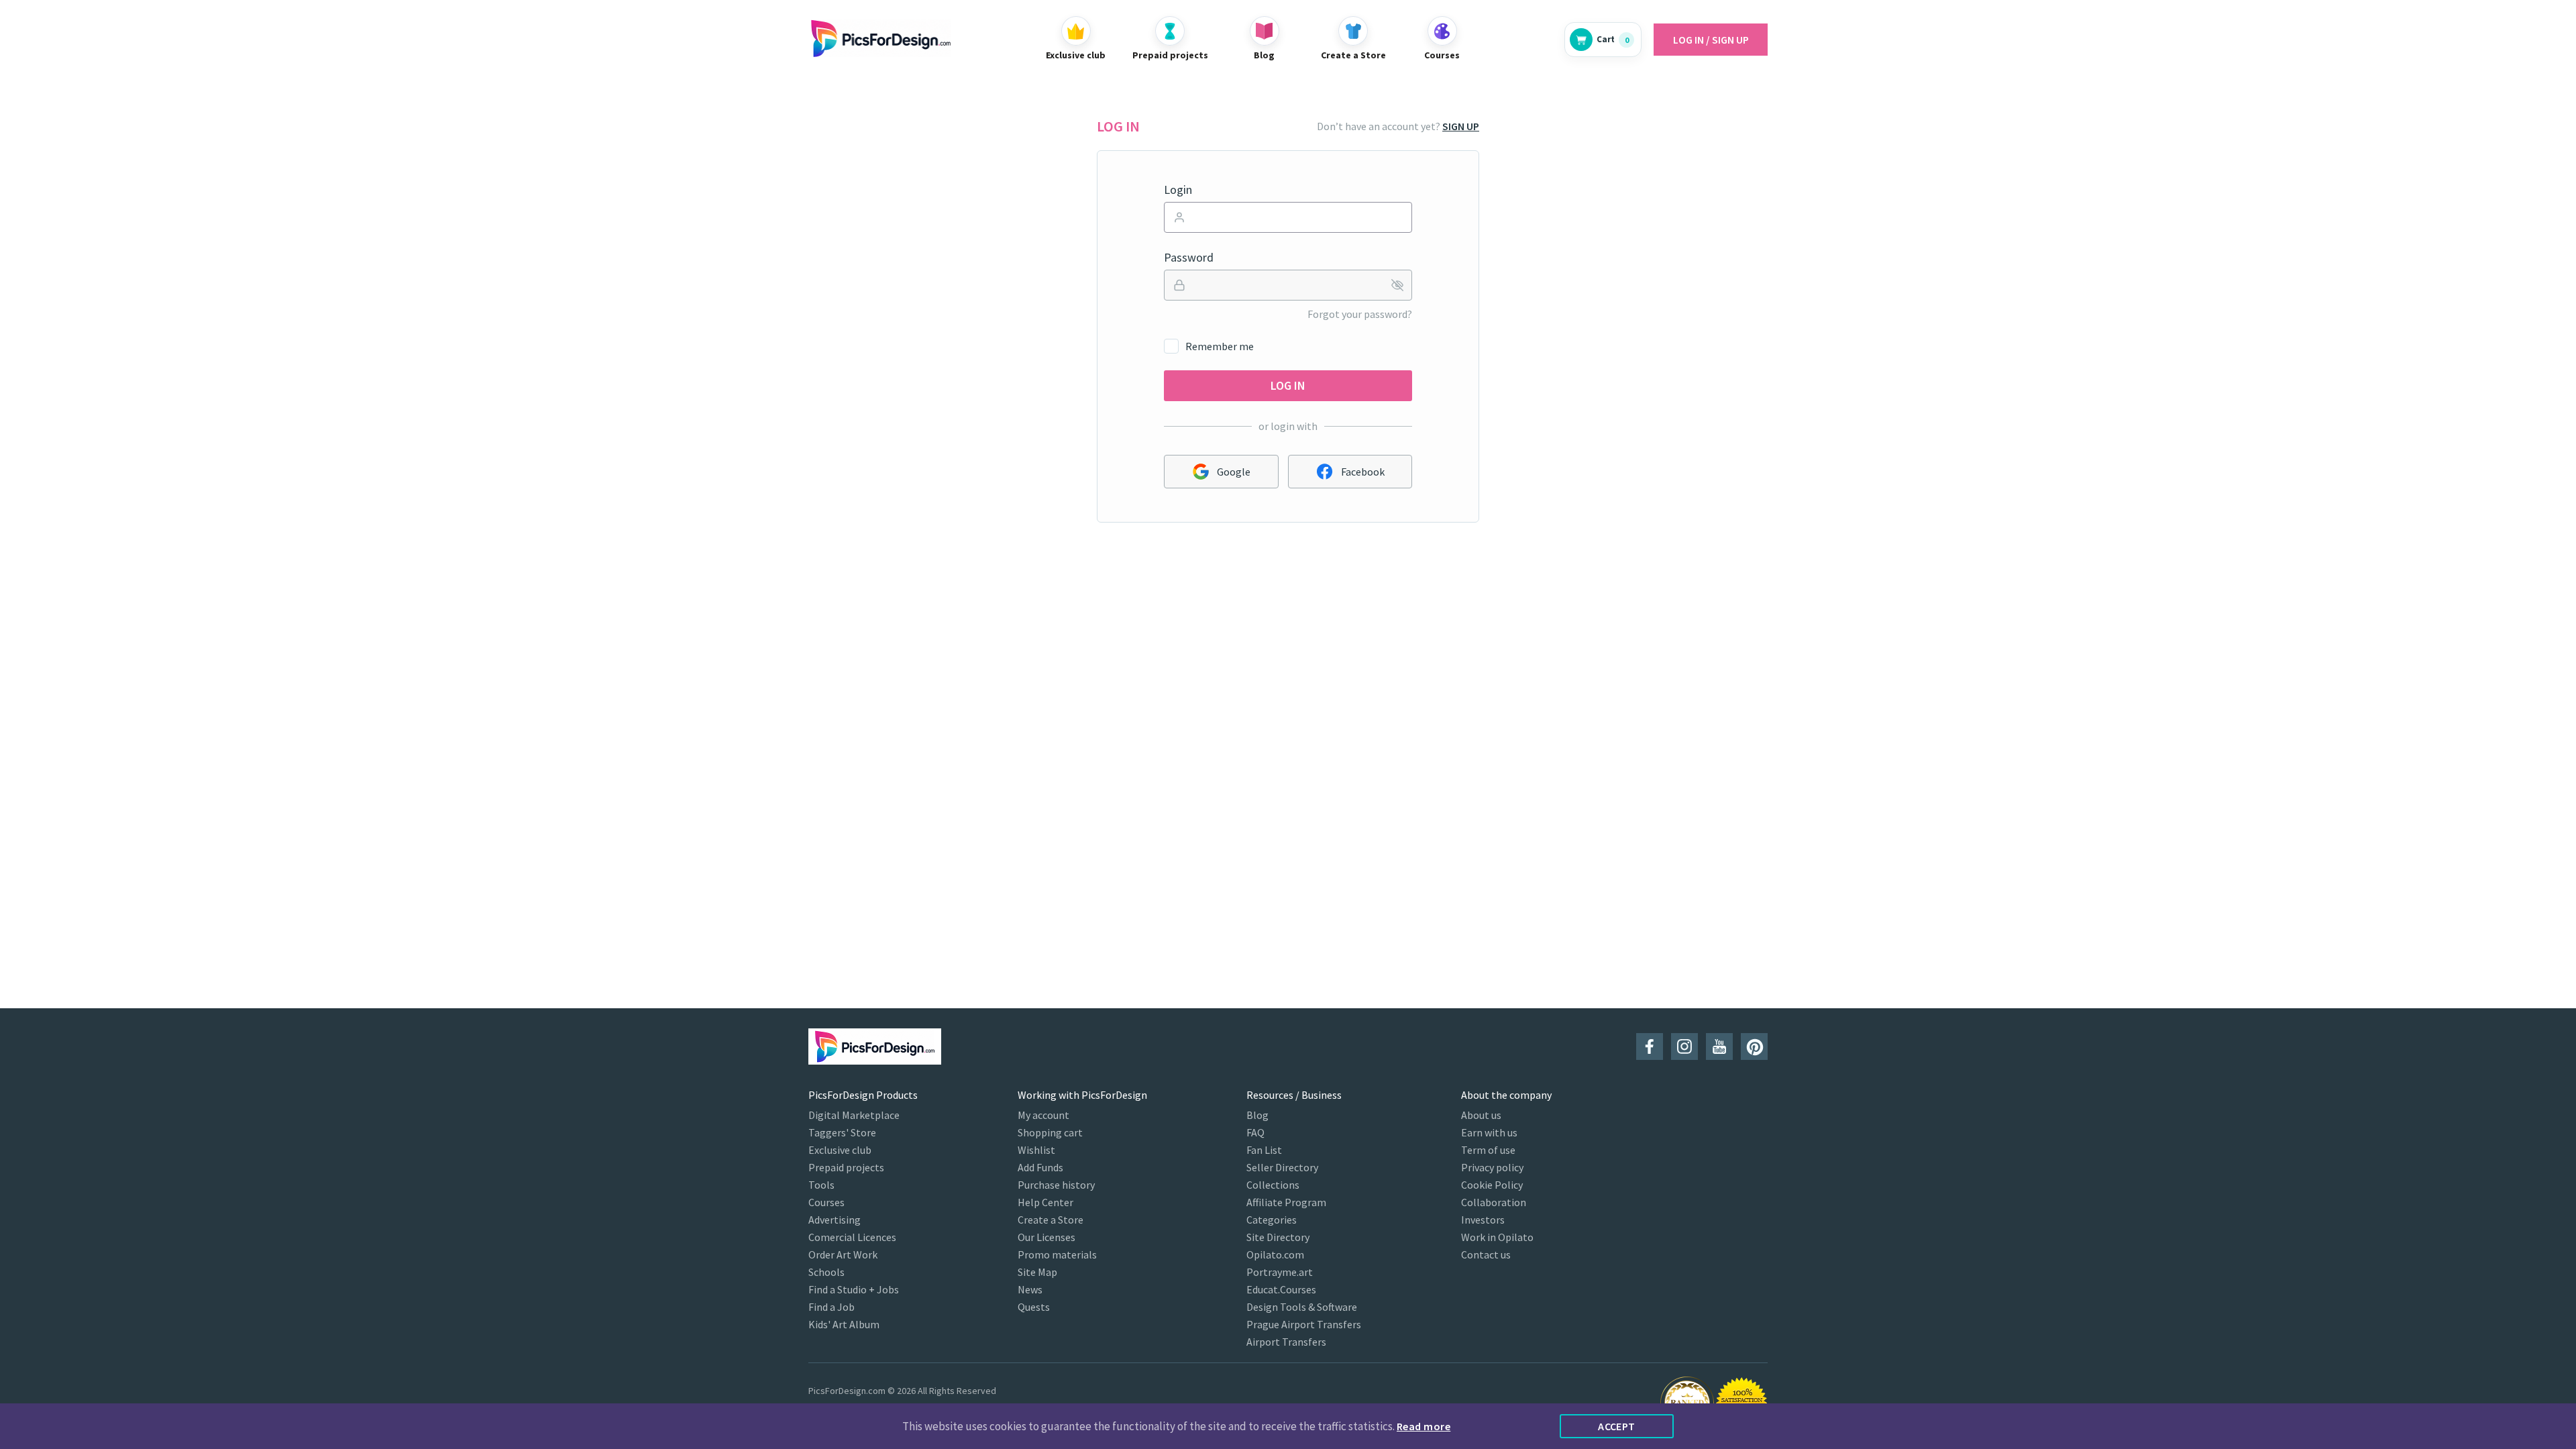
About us (1481, 1115)
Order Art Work (843, 1254)
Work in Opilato (1497, 1237)
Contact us (1486, 1254)
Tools (821, 1185)
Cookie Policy (1492, 1185)
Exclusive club (840, 1150)
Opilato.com (1275, 1254)
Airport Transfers (1286, 1342)
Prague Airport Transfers (1304, 1324)
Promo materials (1057, 1254)
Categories (1272, 1220)
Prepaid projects (846, 1167)
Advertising (835, 1220)
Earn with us (1489, 1132)
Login (1178, 190)
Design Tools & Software (1302, 1307)
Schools (826, 1272)
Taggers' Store (842, 1132)
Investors (1483, 1220)
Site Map (1037, 1272)
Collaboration (1494, 1202)
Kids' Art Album (844, 1324)
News (1030, 1289)
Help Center (1045, 1202)
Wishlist (1036, 1150)
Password (1189, 258)
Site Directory (1278, 1237)
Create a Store (1051, 1220)
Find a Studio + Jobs (854, 1289)
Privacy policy (1492, 1167)
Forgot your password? (1360, 314)
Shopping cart (1050, 1132)
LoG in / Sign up (1711, 40)
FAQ (1255, 1132)
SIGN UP (1461, 126)
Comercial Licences (852, 1237)
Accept (1617, 1426)
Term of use (1488, 1150)
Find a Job (831, 1307)
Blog (1257, 1115)
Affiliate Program (1286, 1202)
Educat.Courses (1281, 1289)
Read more (1424, 1426)
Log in (1288, 385)
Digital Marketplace (854, 1115)
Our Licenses (1046, 1237)
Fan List (1264, 1150)
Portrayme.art (1280, 1272)
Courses (826, 1202)
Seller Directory (1282, 1167)
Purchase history (1056, 1185)
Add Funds (1040, 1167)
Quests (1034, 1307)
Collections (1273, 1185)
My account (1043, 1115)
